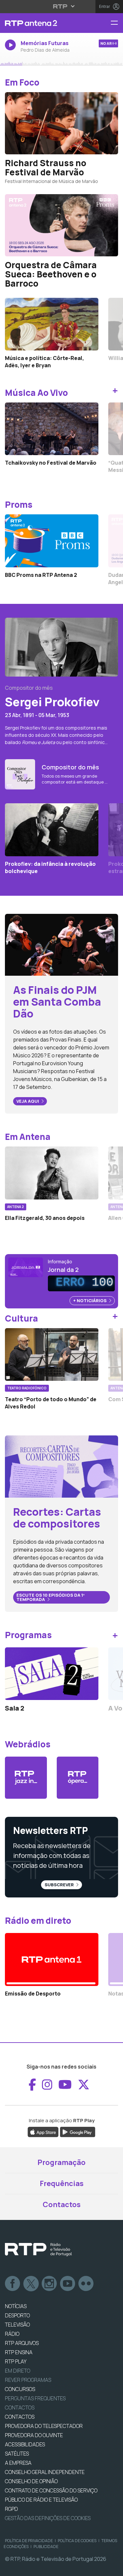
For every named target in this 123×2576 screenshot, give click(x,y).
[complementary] (61, 1288)
